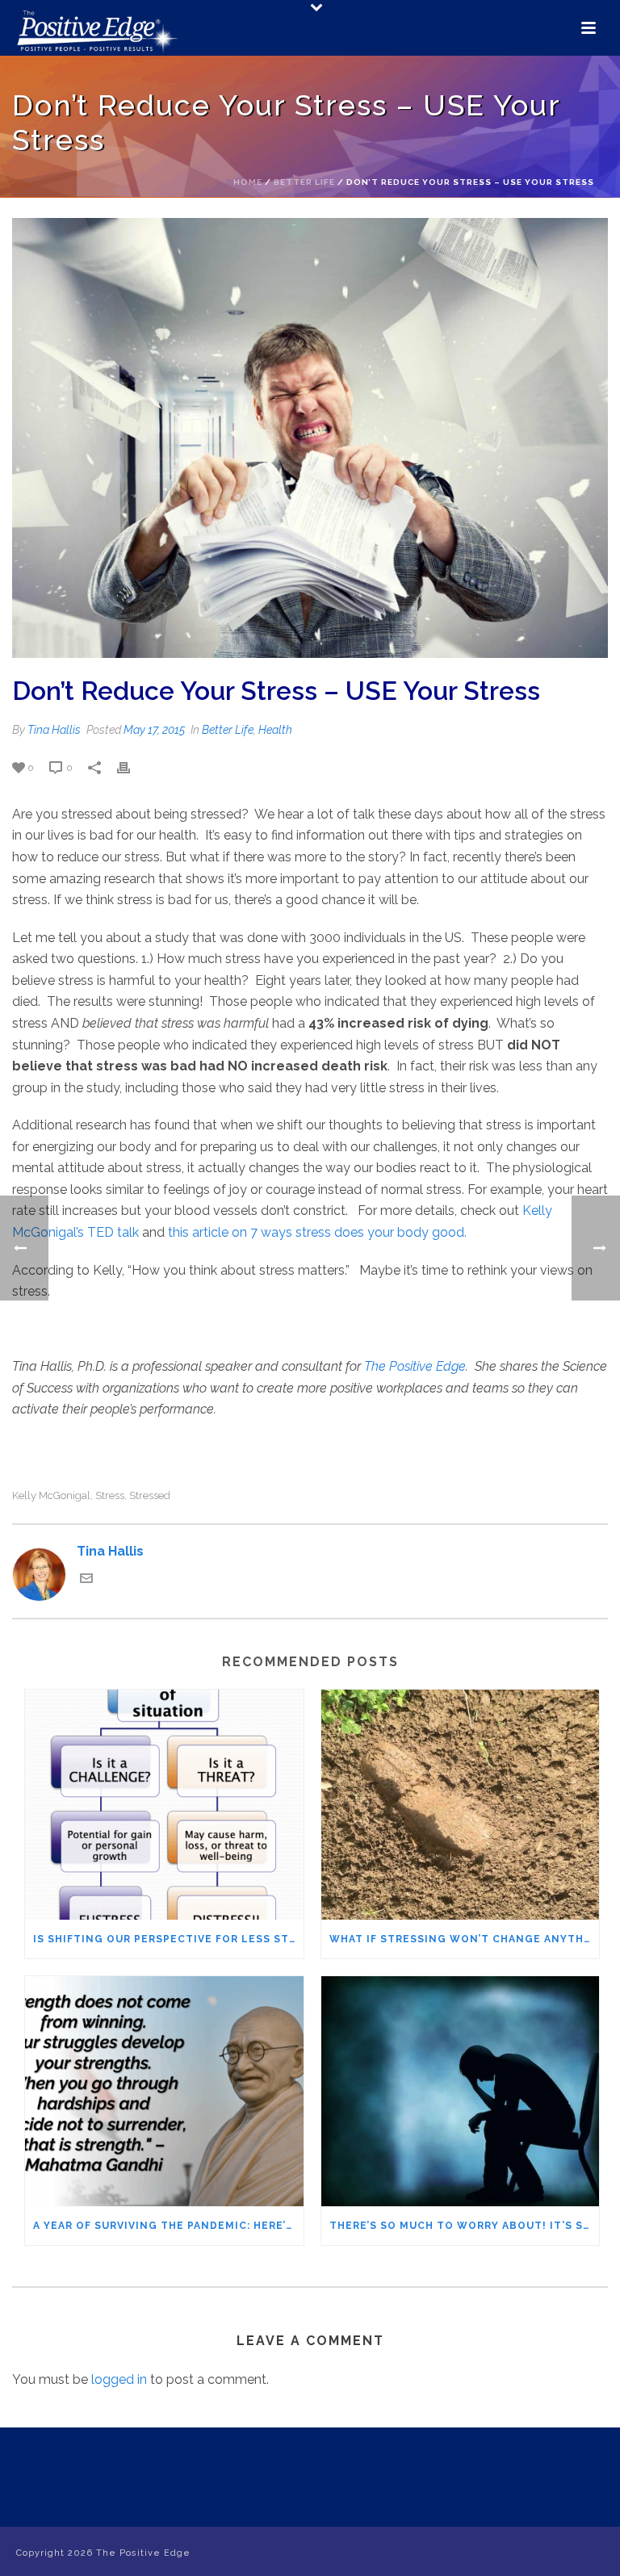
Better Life (304, 182)
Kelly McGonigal (51, 1495)
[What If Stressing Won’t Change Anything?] (461, 1805)
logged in (119, 2379)
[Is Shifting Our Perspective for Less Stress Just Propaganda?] (164, 1805)
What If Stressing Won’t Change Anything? (465, 1939)
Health (275, 730)
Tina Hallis (54, 730)
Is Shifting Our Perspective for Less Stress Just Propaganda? (168, 1939)
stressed (150, 1495)
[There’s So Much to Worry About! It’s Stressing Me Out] (461, 2091)
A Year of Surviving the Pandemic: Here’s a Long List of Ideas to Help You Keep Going (168, 2226)
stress (110, 1495)
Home (248, 182)
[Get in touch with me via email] (86, 1580)
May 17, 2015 (154, 730)
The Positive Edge (415, 1366)
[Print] (132, 767)
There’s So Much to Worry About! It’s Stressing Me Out (465, 2226)
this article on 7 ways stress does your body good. (317, 1232)
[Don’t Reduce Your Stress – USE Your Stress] (310, 438)
